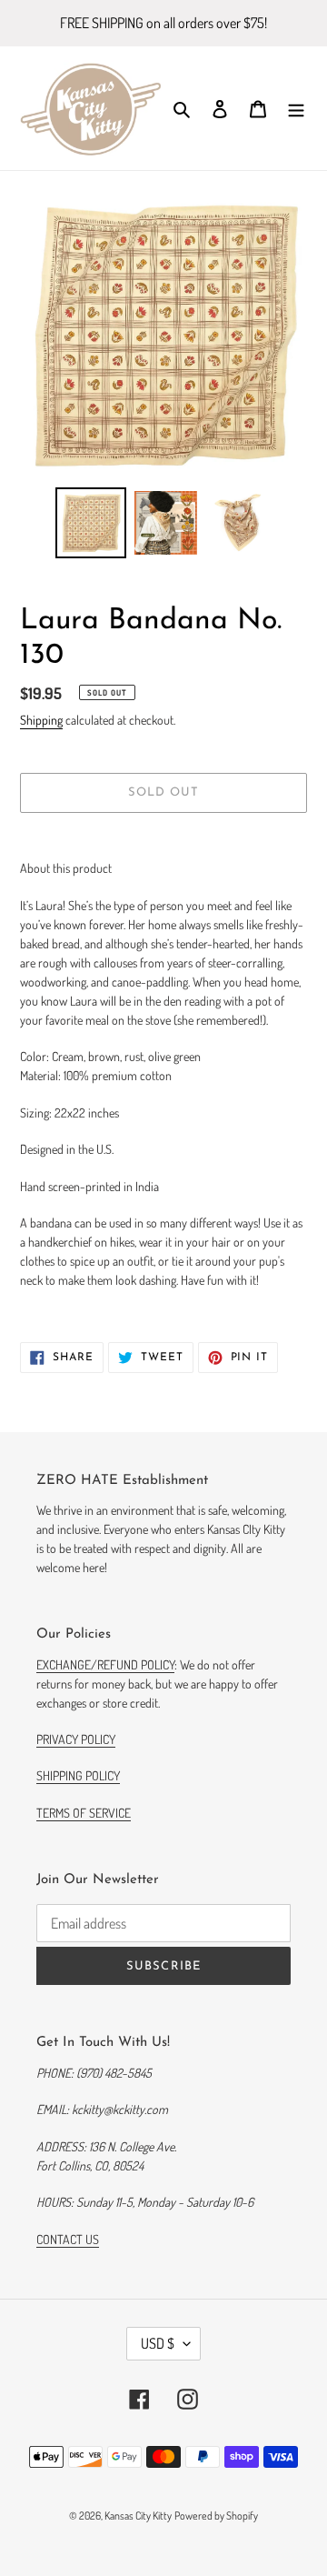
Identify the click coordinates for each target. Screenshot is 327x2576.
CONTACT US (68, 2239)
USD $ (158, 2343)
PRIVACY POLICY (76, 1739)
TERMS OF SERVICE (84, 1813)
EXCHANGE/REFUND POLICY (105, 1664)
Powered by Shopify (216, 2516)
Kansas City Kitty (138, 2516)
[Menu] (296, 109)
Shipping (41, 720)
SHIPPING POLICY (78, 1775)
